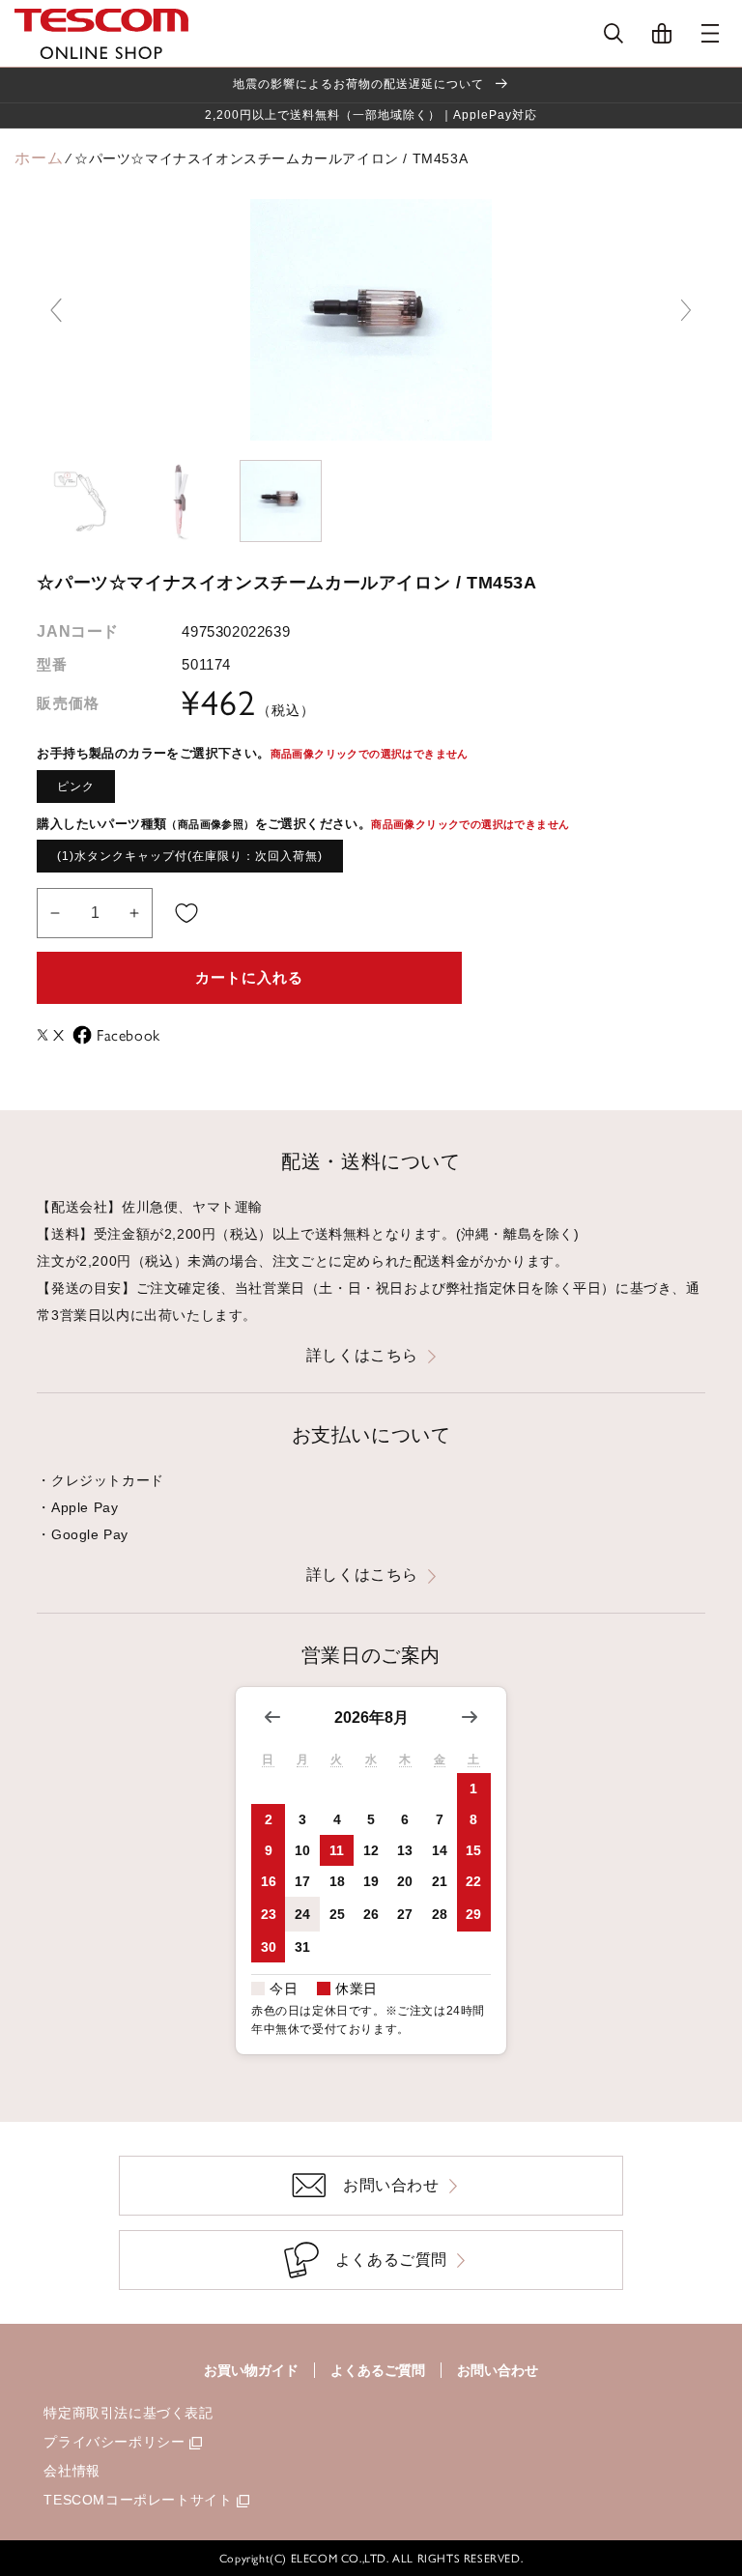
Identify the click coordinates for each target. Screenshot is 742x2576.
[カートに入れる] (186, 913)
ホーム (39, 158)
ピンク (76, 787)
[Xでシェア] (45, 1035)
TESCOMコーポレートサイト (138, 2500)
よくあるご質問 (378, 2370)
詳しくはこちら (362, 1355)
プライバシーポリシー (114, 2442)
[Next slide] (686, 310)
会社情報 (71, 2471)
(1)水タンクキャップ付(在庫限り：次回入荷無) (190, 856)
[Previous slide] (56, 310)
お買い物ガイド (251, 2370)
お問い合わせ (498, 2370)
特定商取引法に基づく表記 (128, 2413)
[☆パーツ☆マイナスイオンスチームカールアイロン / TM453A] (78, 501)
